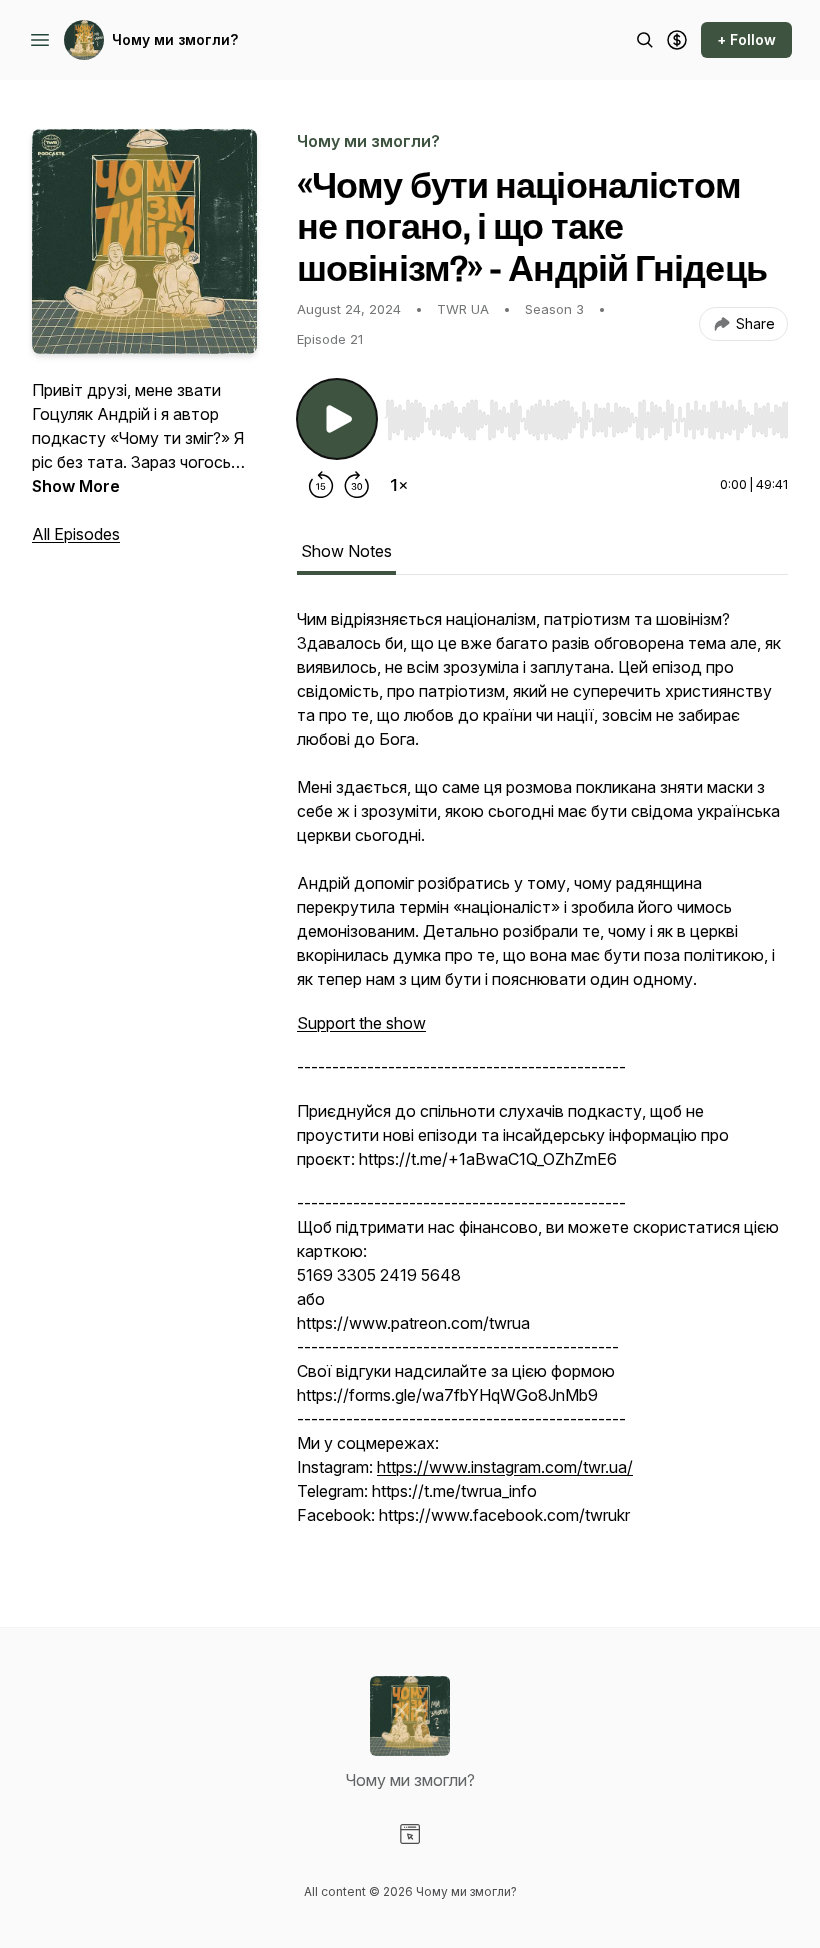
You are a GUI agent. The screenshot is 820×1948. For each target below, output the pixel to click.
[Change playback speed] (399, 485)
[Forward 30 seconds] (357, 485)
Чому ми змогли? (175, 39)
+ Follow (746, 39)
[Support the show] (677, 40)
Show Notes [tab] (346, 551)
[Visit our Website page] (410, 1834)
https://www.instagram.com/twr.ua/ (505, 1467)
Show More (76, 486)
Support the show (361, 1023)
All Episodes (76, 534)
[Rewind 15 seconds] (321, 485)
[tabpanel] (542, 1077)
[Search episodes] (645, 40)
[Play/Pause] (337, 419)
